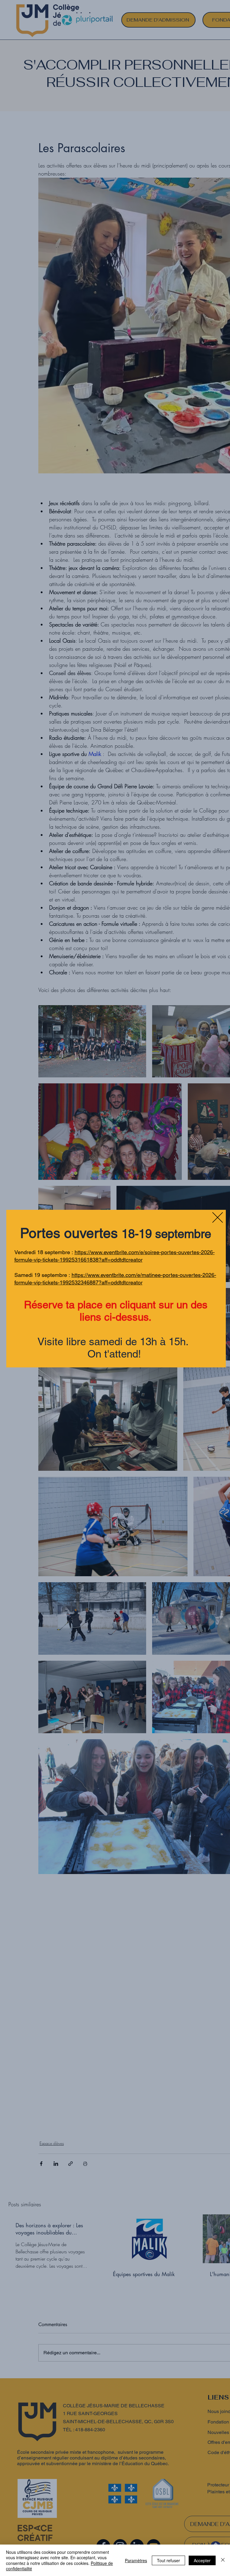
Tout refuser (168, 2560)
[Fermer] (223, 2560)
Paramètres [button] (136, 2560)
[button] (218, 1217)
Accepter (202, 2560)
